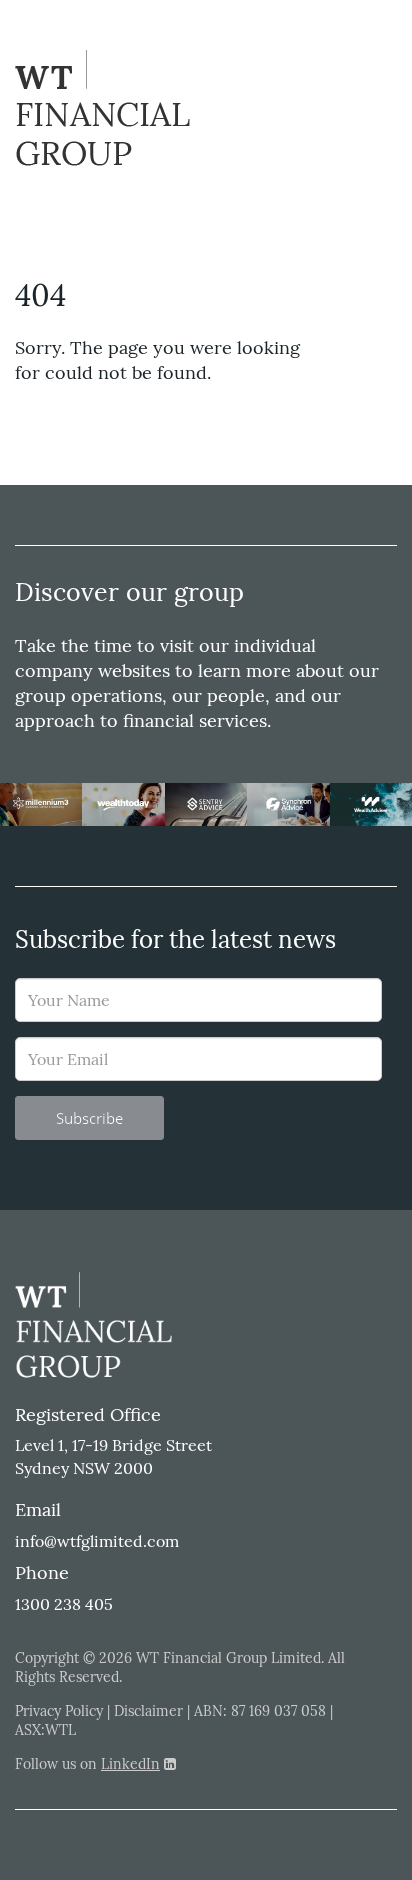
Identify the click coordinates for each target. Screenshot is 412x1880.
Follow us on (87, 1764)
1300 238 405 (64, 1604)
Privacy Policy (59, 1711)
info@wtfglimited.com (97, 1541)
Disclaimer (148, 1711)
